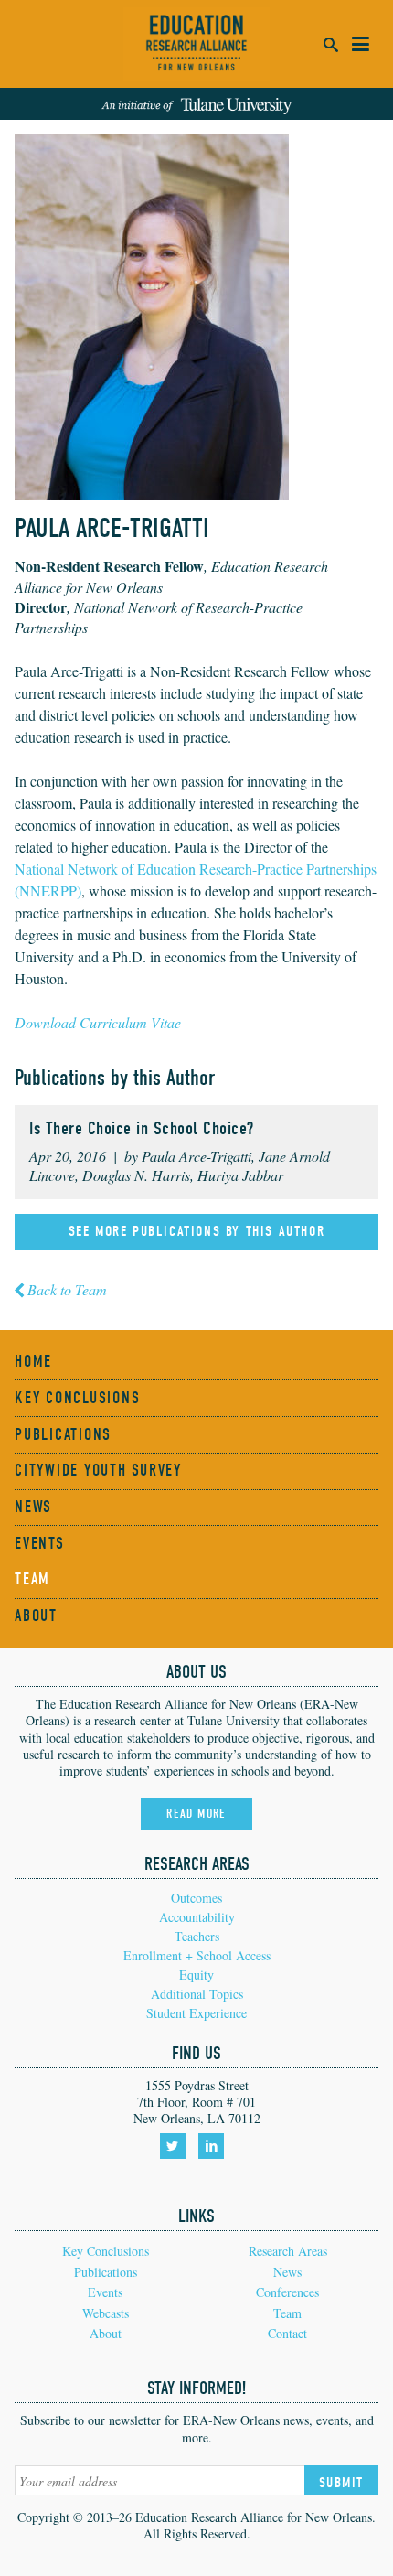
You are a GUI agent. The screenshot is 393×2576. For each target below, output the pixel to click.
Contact (287, 2333)
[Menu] (360, 44)
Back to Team (67, 1289)
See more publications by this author (197, 1231)
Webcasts (106, 2313)
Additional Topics (197, 1994)
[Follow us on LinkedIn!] (214, 2152)
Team (32, 1579)
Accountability (197, 1917)
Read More (196, 1814)
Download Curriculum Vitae (98, 1022)
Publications (63, 1435)
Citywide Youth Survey (98, 1470)
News (33, 1507)
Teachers (197, 1936)
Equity (196, 1975)
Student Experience (196, 2013)
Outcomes (196, 1898)
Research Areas (288, 2251)
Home (33, 1362)
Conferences (287, 2292)
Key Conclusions (77, 1398)
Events (40, 1544)
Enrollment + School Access (197, 1955)
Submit (341, 2483)
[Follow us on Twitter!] (176, 2152)
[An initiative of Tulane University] (196, 103)
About (36, 1616)
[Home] (196, 44)
